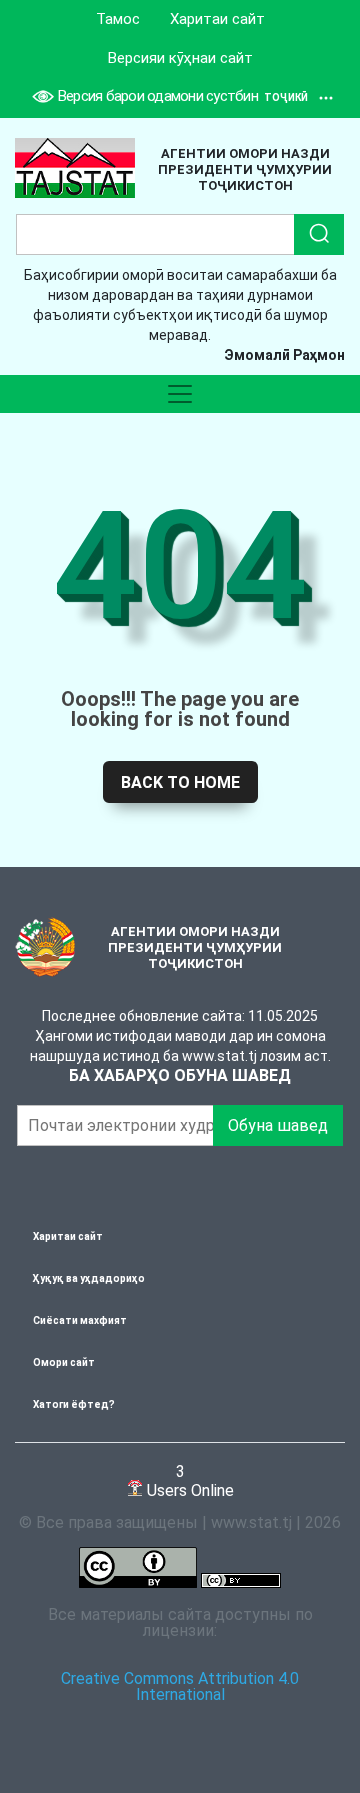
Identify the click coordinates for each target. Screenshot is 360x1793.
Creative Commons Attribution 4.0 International (180, 1686)
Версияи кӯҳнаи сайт (180, 58)
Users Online (188, 1480)
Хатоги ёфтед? (74, 1404)
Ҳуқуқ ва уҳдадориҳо (89, 1278)
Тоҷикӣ (286, 97)
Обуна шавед (278, 1125)
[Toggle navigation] (180, 394)
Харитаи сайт (217, 19)
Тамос (118, 19)
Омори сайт (64, 1362)
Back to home (180, 782)
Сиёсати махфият (80, 1320)
